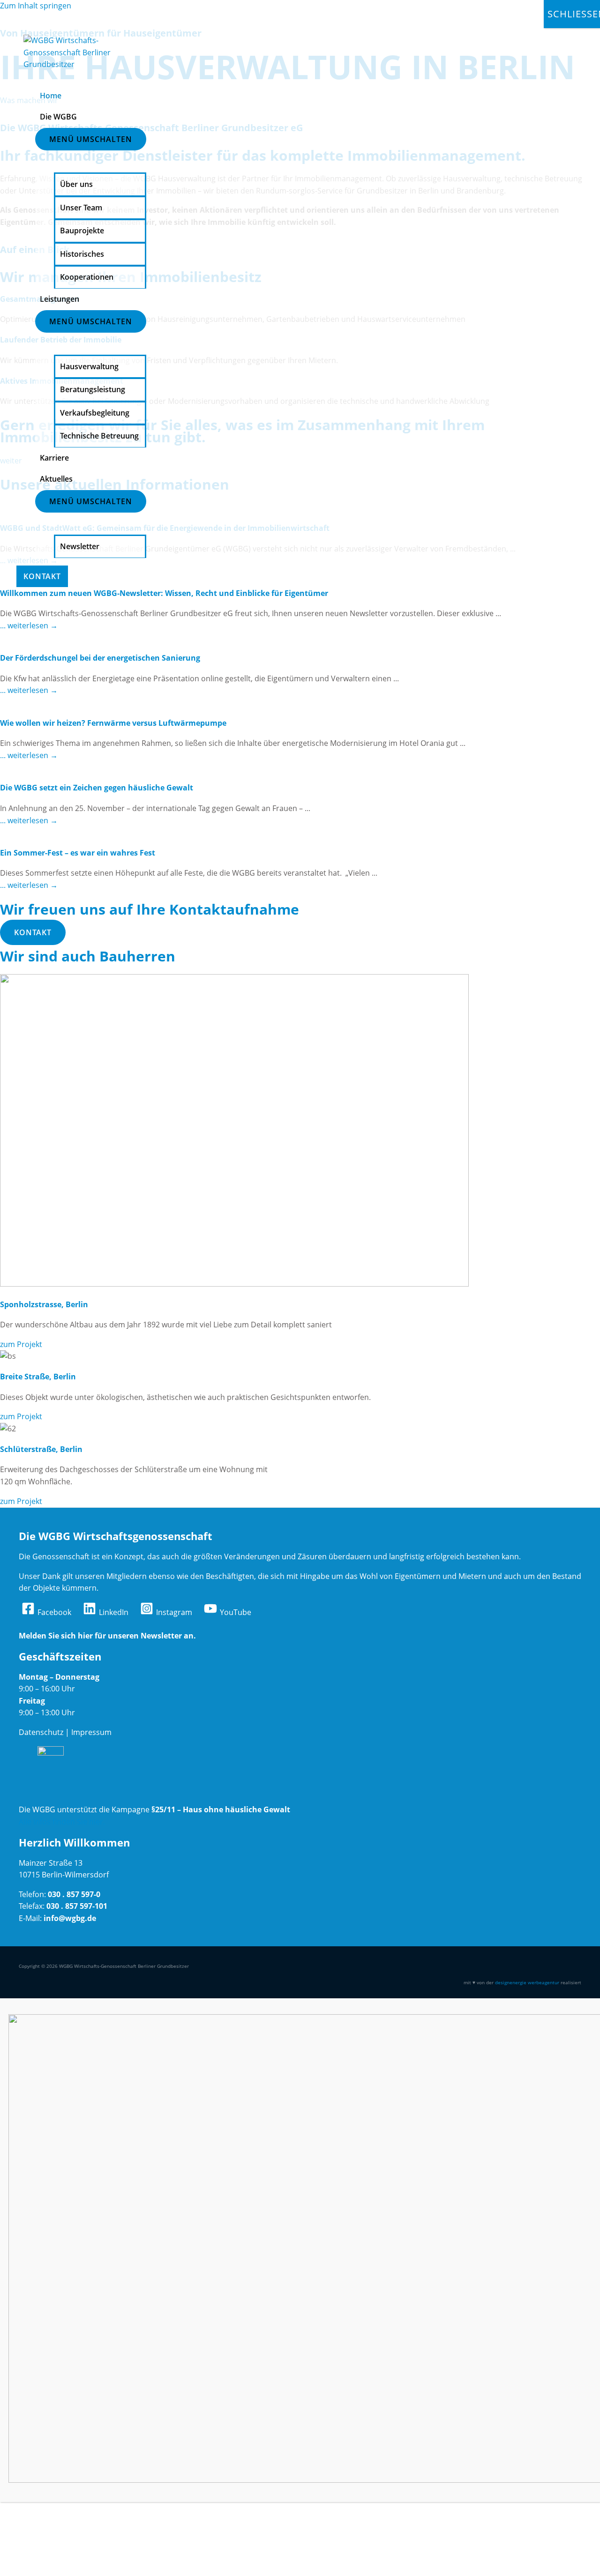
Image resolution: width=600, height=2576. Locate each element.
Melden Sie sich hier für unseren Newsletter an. (107, 1636)
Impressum (91, 1732)
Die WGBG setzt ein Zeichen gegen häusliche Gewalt (97, 788)
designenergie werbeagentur (527, 1982)
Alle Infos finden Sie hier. (62, 1822)
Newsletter (80, 546)
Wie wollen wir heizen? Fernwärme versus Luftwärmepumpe (113, 723)
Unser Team (81, 208)
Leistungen (60, 299)
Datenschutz (41, 1732)
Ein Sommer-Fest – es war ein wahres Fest (78, 853)
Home (51, 96)
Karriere (54, 458)
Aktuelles (56, 479)
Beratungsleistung (93, 389)
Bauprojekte (82, 231)
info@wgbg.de (70, 1918)
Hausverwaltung (89, 366)
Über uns (76, 184)
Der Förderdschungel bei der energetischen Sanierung (100, 658)
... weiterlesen (29, 625)
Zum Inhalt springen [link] (36, 6)
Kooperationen (87, 277)
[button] (33, 932)
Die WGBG (58, 117)
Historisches (82, 254)
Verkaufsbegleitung (95, 413)
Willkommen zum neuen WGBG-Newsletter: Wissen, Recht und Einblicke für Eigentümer (164, 593)
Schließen (574, 14)
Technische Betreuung (99, 436)
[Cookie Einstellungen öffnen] (70, 2569)
